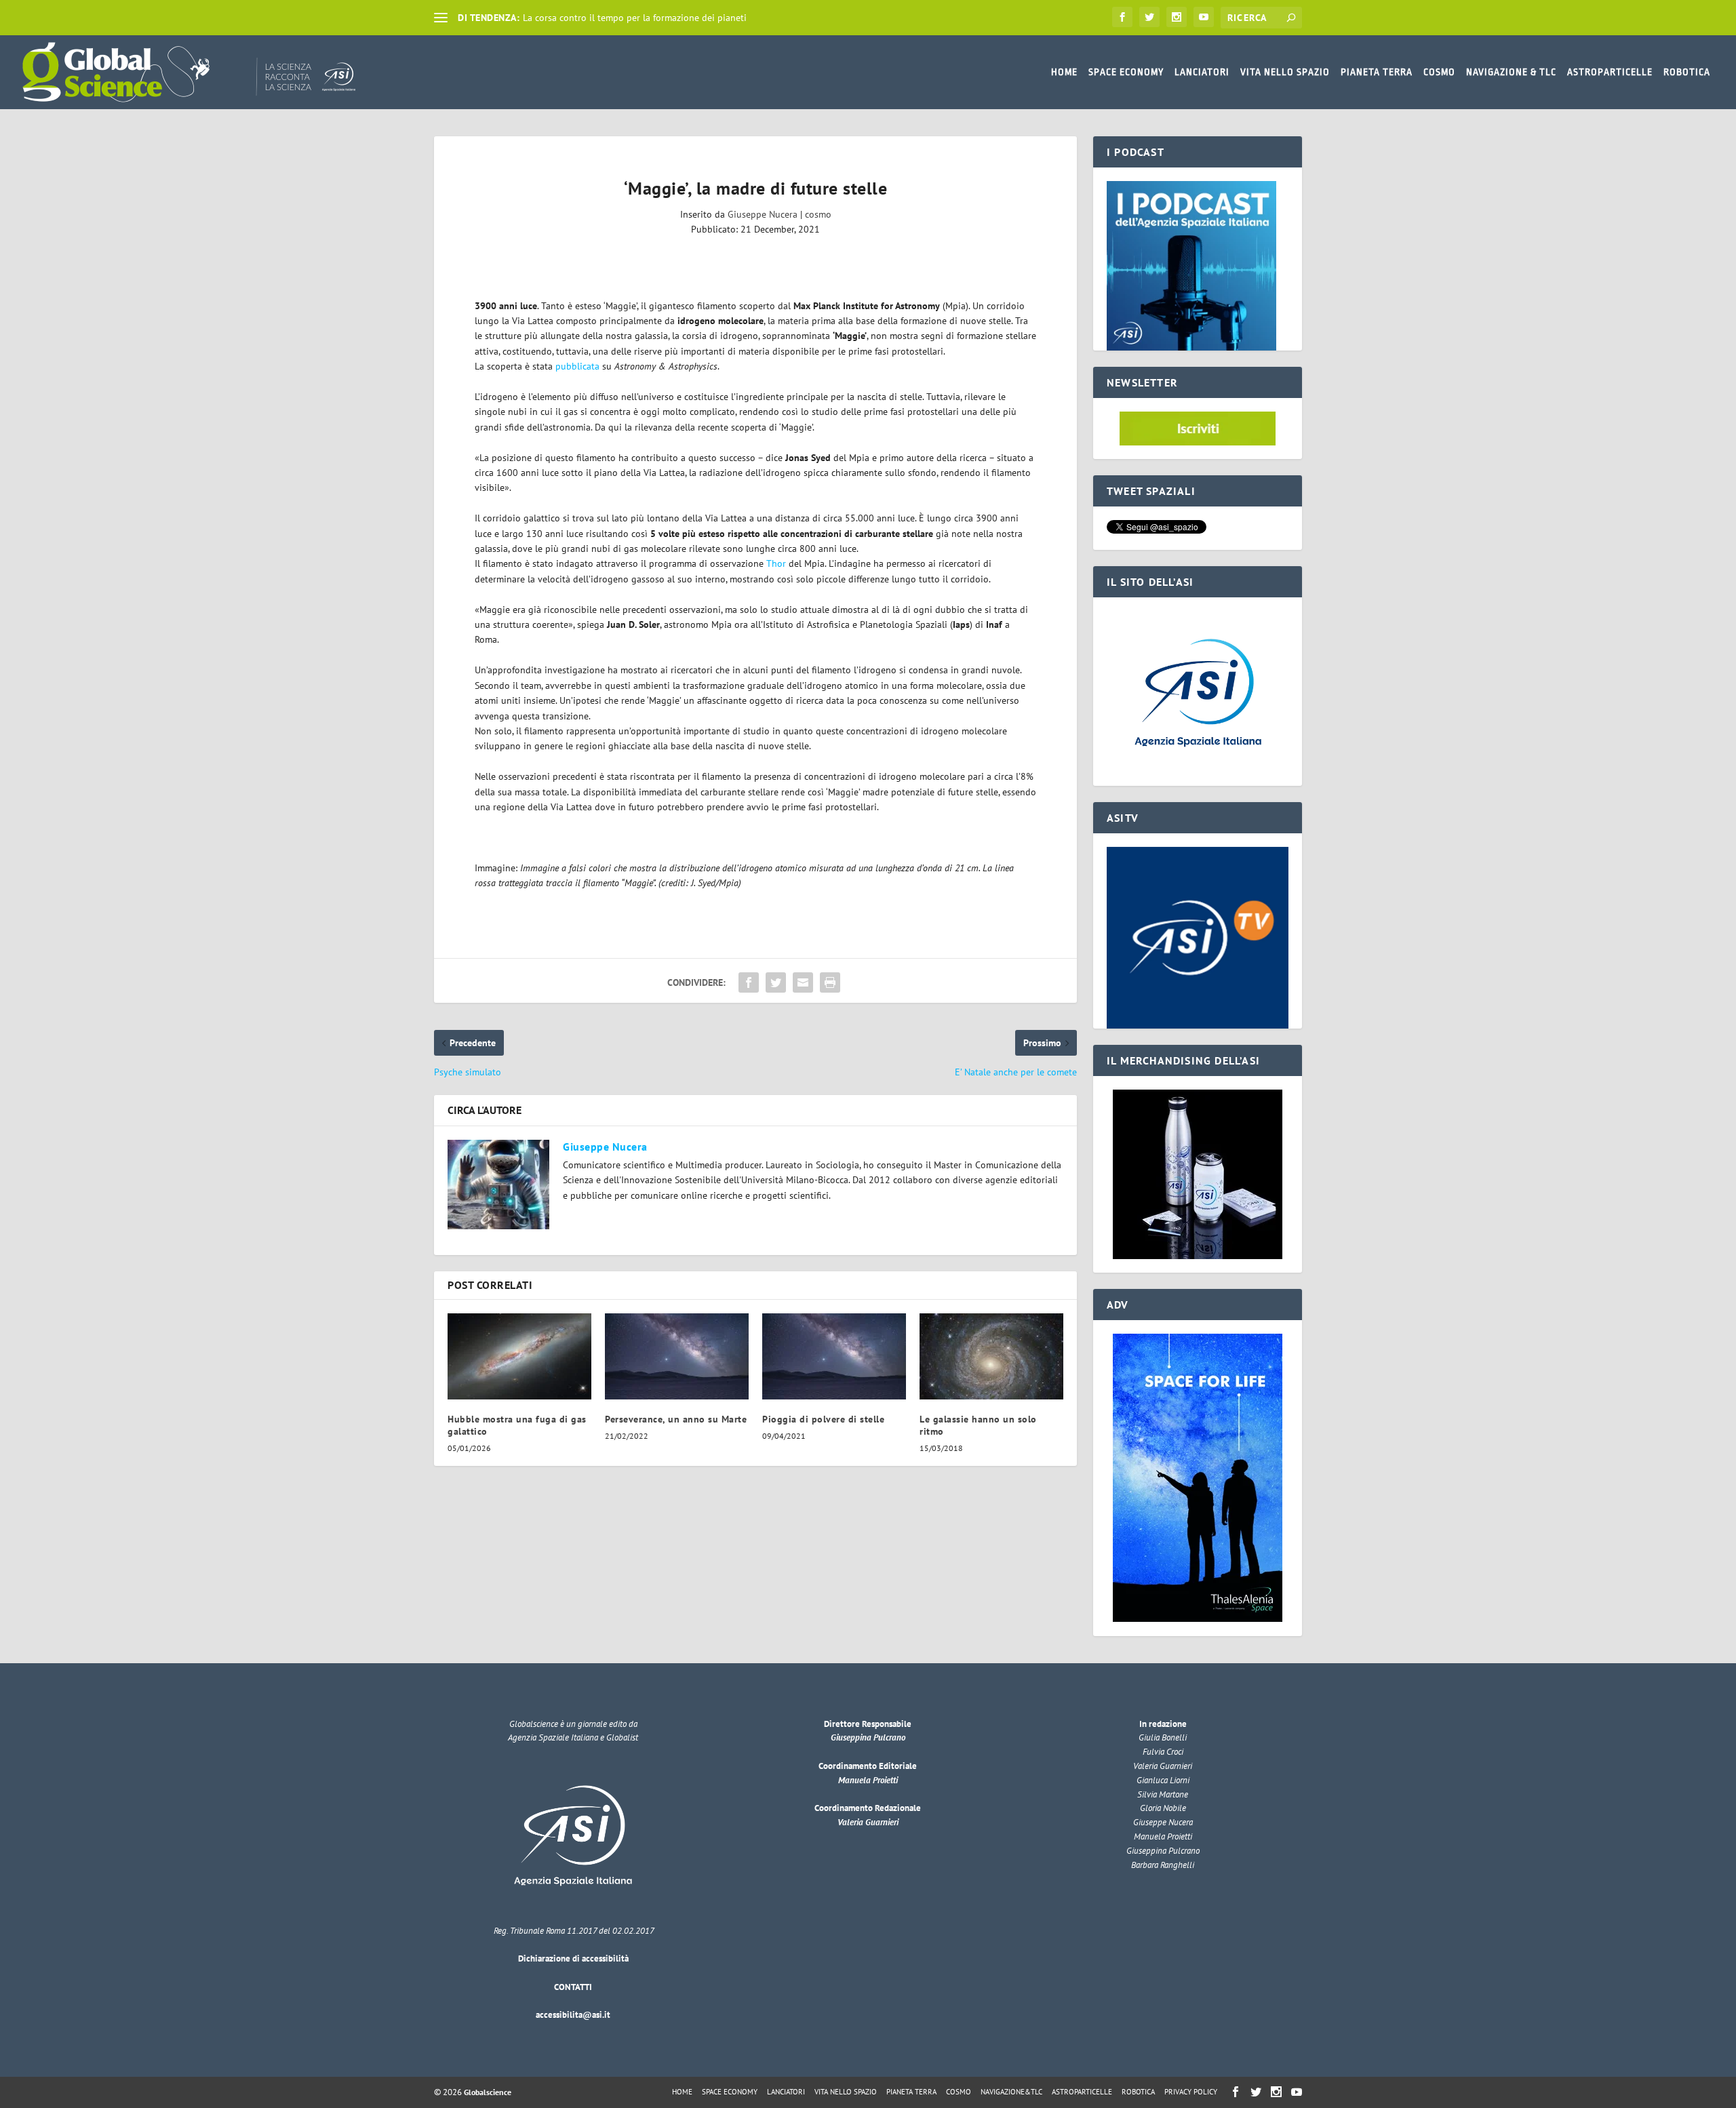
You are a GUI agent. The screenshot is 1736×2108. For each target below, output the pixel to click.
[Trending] (441, 18)
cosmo (818, 214)
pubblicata (577, 366)
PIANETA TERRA (1377, 72)
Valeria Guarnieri (868, 1822)
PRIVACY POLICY (1191, 2092)
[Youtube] (1204, 17)
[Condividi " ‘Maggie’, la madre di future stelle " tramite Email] (803, 982)
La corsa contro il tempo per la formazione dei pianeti (635, 18)
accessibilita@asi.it (573, 2015)
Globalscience (488, 2092)
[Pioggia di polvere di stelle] (834, 1356)
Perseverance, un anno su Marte (676, 1419)
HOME (1064, 72)
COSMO (1439, 72)
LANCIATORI (1202, 72)
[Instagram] (1177, 17)
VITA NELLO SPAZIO (1285, 72)
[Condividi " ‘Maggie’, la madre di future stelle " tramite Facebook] (749, 982)
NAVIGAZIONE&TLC (1011, 2092)
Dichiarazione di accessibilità (573, 1958)
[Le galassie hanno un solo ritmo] (991, 1356)
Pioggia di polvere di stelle (823, 1419)
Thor (776, 563)
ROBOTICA (1687, 72)
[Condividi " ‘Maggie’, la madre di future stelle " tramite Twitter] (776, 982)
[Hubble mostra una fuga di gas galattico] (519, 1356)
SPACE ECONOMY (1126, 72)
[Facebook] (1122, 17)
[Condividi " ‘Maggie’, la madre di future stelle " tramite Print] (830, 982)
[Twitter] (1149, 17)
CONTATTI (573, 1987)
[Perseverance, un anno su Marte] (677, 1356)
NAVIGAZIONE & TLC (1511, 72)
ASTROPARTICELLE (1610, 72)
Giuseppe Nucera (763, 214)
